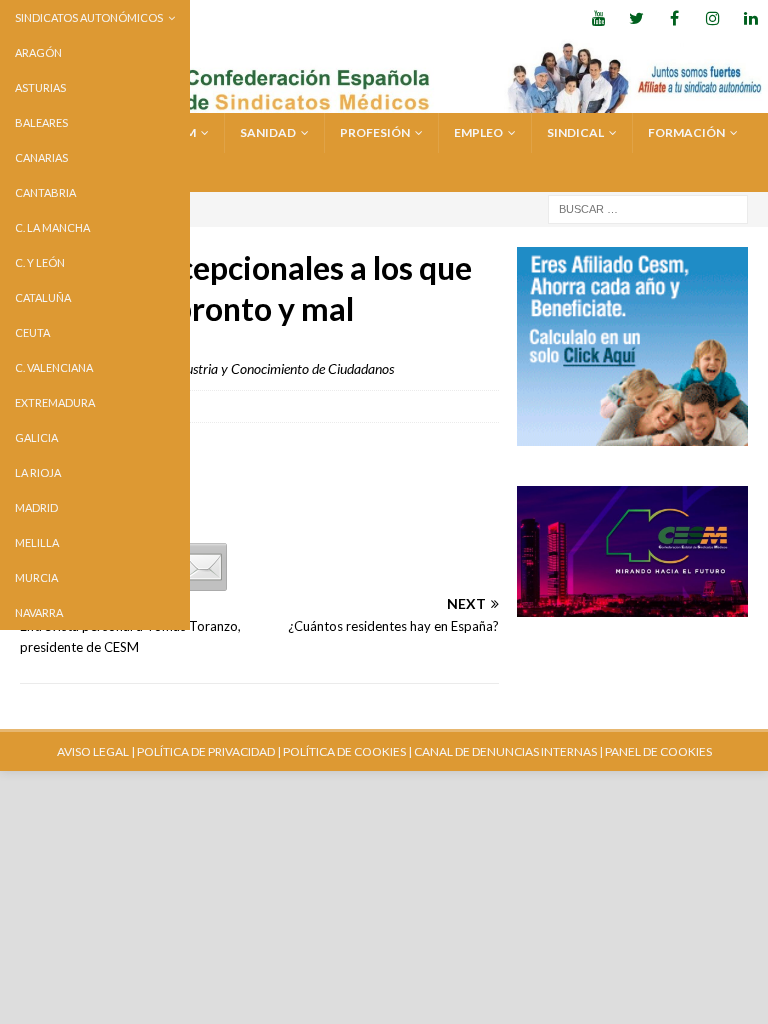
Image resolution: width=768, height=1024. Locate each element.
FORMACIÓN (686, 132)
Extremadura (55, 402)
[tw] (636, 17)
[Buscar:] (648, 207)
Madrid (36, 507)
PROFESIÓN (375, 132)
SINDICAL (575, 132)
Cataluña (43, 297)
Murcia (36, 577)
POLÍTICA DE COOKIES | (347, 751)
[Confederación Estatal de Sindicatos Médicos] (384, 101)
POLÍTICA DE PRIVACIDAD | (209, 751)
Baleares (41, 122)
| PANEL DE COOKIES (654, 751)
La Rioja (38, 472)
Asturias (40, 87)
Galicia (36, 437)
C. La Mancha (52, 227)
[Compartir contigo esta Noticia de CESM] (203, 567)
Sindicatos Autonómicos (89, 17)
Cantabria (45, 192)
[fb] (674, 17)
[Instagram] (712, 17)
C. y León (40, 262)
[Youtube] (598, 17)
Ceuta (32, 332)
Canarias (41, 157)
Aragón (38, 52)
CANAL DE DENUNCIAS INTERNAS (504, 751)
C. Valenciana (54, 367)
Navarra (39, 612)
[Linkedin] (750, 17)
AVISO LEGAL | (96, 751)
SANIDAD (268, 132)
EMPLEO (478, 132)
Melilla (37, 542)
